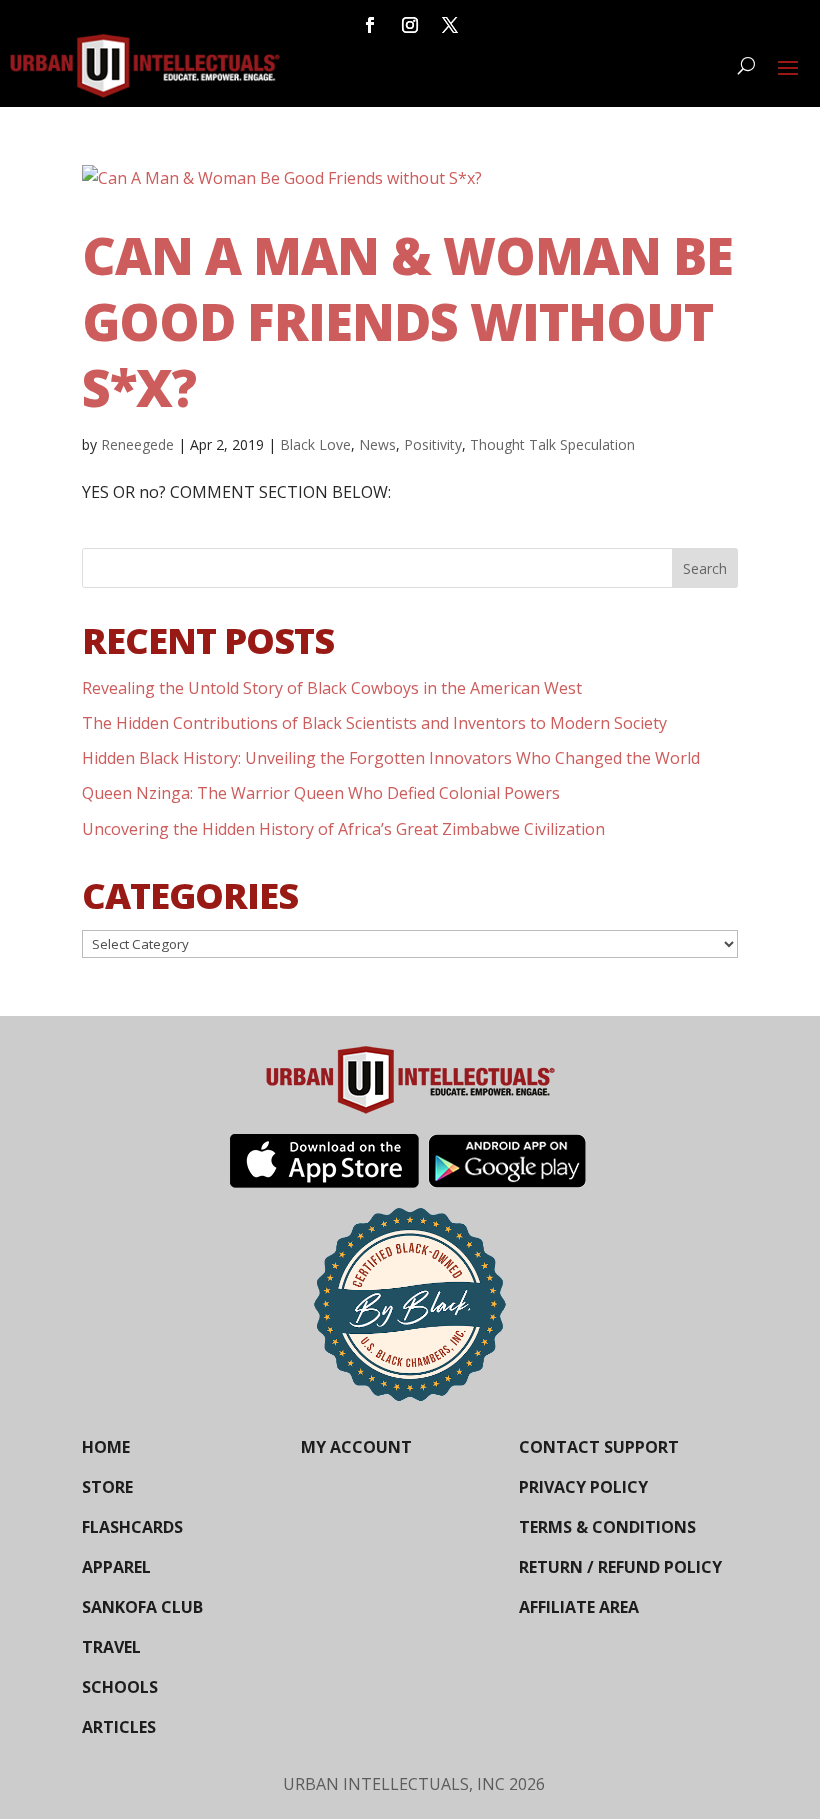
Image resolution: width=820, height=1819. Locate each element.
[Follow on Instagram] (410, 25)
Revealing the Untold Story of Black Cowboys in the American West (332, 688)
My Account (356, 1447)
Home (106, 1447)
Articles (119, 1727)
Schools (120, 1687)
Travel (111, 1647)
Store (107, 1487)
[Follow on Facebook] (370, 25)
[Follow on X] (450, 25)
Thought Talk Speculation (552, 444)
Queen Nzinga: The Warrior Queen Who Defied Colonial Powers (321, 793)
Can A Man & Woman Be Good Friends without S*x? (407, 321)
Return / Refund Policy (620, 1567)
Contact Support (599, 1447)
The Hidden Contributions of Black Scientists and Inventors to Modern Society (374, 723)
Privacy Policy (583, 1487)
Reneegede (137, 444)
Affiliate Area (579, 1607)
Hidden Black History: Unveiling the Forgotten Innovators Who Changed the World (391, 758)
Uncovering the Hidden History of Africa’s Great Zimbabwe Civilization (343, 829)
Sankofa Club (142, 1607)
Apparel (116, 1567)
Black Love (315, 444)
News (377, 444)
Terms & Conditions (607, 1527)
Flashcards (132, 1527)
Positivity (433, 444)
